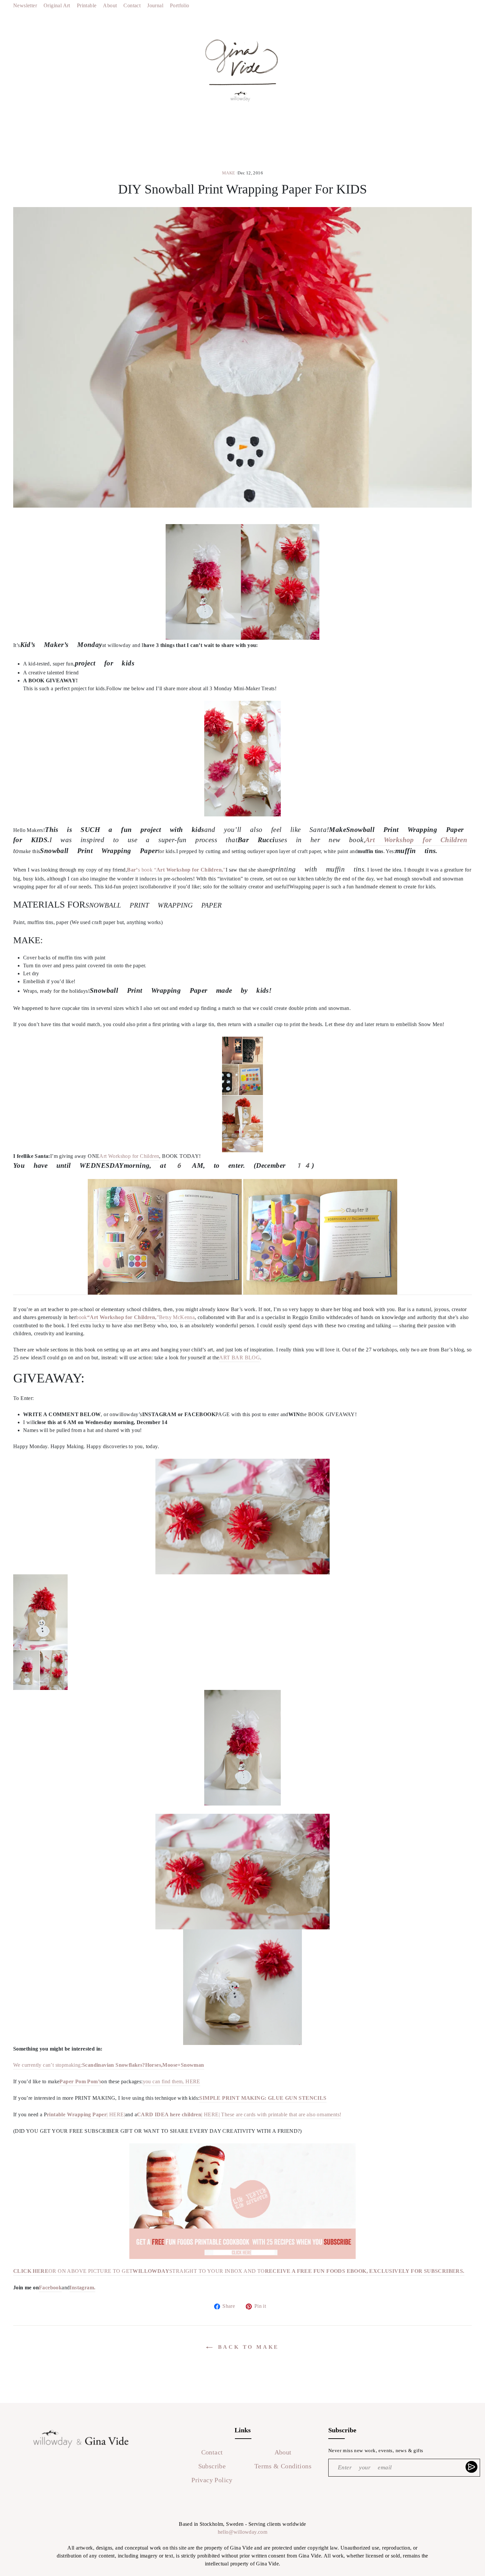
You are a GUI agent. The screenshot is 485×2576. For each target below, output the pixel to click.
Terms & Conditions (283, 2466)
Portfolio (180, 5)
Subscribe (212, 2466)
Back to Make (247, 2347)
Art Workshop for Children (416, 840)
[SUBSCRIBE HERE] (472, 2467)
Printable (87, 5)
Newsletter (25, 5)
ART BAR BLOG (240, 1358)
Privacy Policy (212, 2480)
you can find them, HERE (172, 2081)
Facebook (50, 2288)
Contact (132, 5)
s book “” (176, 870)
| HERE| (86, 2114)
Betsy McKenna (177, 1317)
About (110, 5)
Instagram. (82, 2288)
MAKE (229, 173)
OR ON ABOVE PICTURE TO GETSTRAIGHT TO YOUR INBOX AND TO (239, 2271)
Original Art (57, 5)
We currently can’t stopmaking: (79, 2065)
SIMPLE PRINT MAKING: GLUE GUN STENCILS (263, 2098)
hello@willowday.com (243, 2532)
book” (117, 1317)
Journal (155, 5)
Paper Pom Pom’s (80, 2081)
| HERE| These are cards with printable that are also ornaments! (239, 2114)
